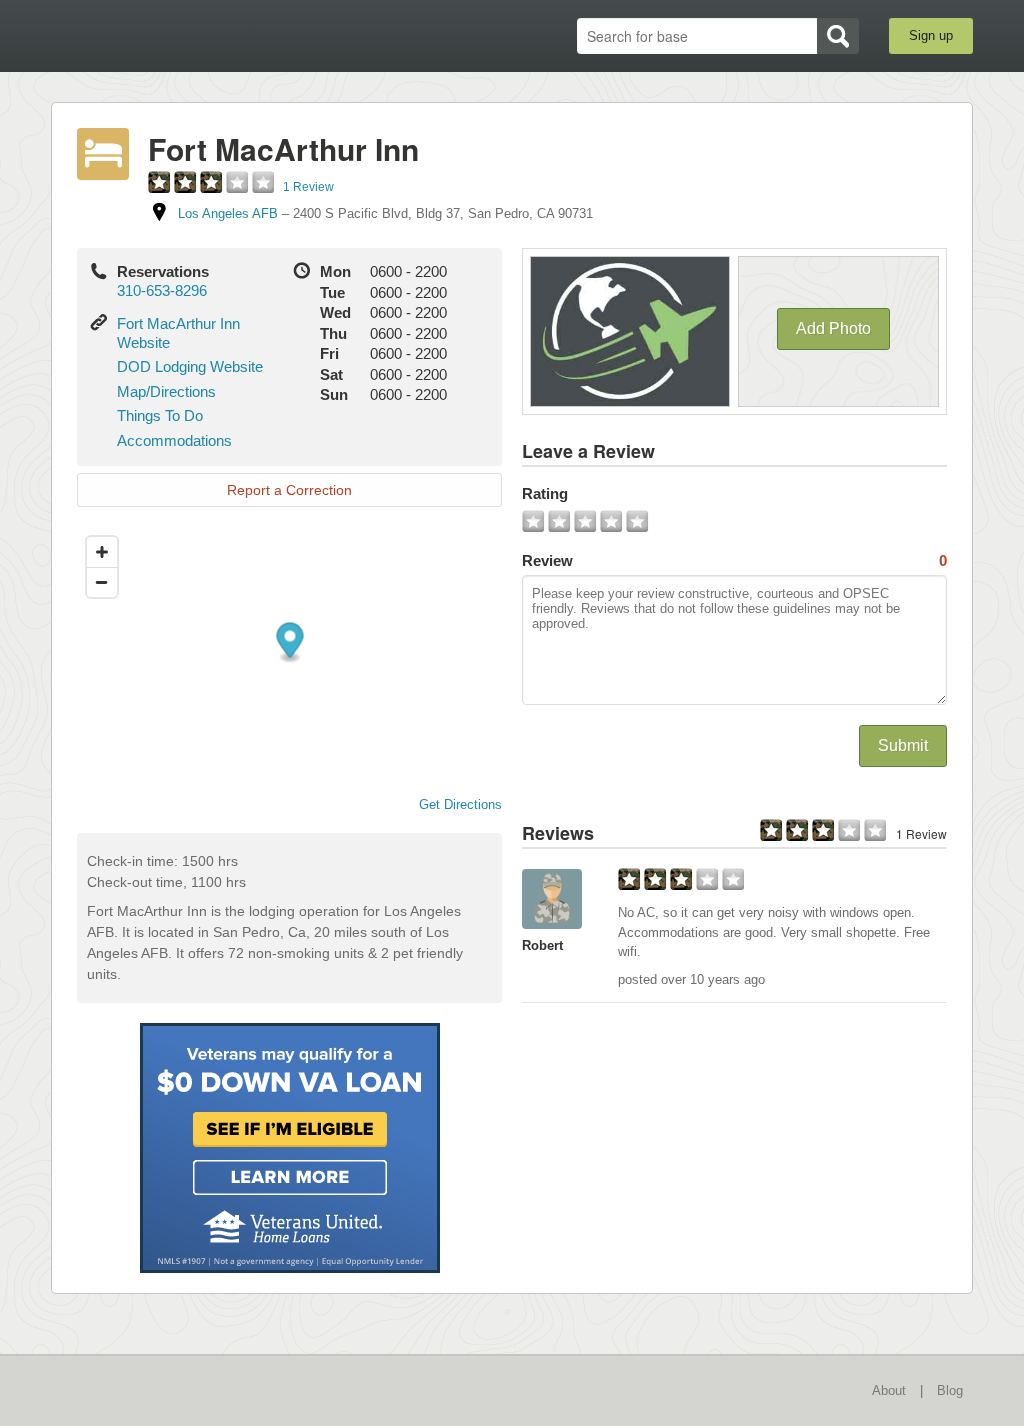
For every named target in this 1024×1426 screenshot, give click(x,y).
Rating (545, 493)
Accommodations (174, 440)
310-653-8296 (162, 290)
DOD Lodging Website (190, 366)
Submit (903, 745)
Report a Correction (289, 490)
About (889, 1390)
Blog (950, 1390)
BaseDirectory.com (197, 35)
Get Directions (460, 804)
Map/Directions (166, 391)
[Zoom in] (102, 552)
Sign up (931, 35)
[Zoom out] (102, 582)
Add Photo (833, 328)
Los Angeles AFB (228, 213)
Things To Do (160, 415)
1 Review (308, 187)
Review (734, 560)
